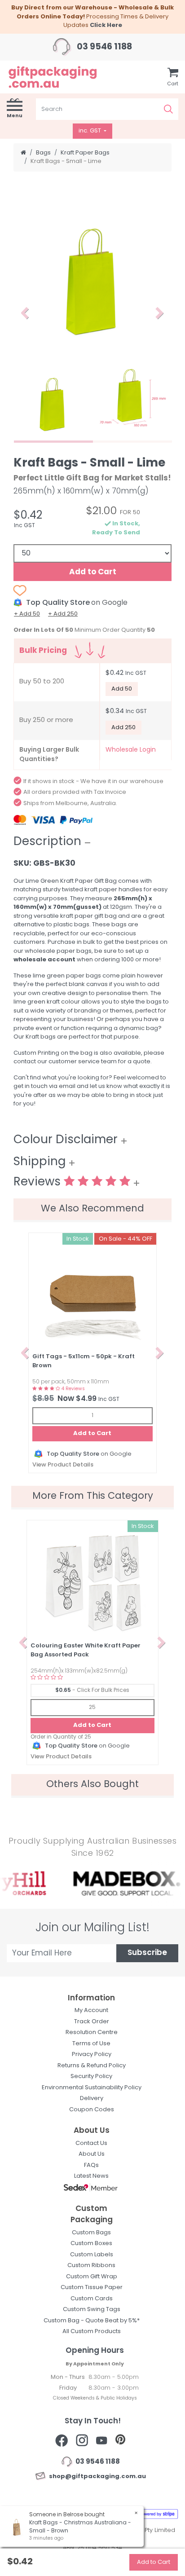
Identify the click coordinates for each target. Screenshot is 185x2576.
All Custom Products (92, 2332)
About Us (92, 2154)
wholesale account (44, 960)
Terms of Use (91, 2044)
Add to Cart (93, 572)
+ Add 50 (27, 614)
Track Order (92, 2022)
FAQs (91, 2165)
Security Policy (91, 2076)
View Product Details (63, 1465)
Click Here (106, 25)
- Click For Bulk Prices (92, 1691)
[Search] (168, 109)
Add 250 (123, 728)
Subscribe (147, 1953)
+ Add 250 (63, 614)
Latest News (91, 2176)
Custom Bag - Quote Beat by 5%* (92, 2321)
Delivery (92, 2098)
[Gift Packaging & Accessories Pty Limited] (62, 77)
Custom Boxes (91, 2244)
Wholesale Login (131, 750)
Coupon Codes (92, 2110)
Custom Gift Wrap (92, 2277)
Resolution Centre (92, 2032)
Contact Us (91, 2143)
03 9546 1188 (104, 47)
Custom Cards (92, 2299)
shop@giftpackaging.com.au (96, 2477)
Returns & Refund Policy (92, 2066)
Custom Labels (92, 2255)
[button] (25, 313)
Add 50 (122, 689)
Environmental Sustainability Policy (92, 2088)
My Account (91, 2010)
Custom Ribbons (91, 2266)
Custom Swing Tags (92, 2310)
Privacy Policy (92, 2054)
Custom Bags (91, 2233)
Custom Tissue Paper (92, 2288)
